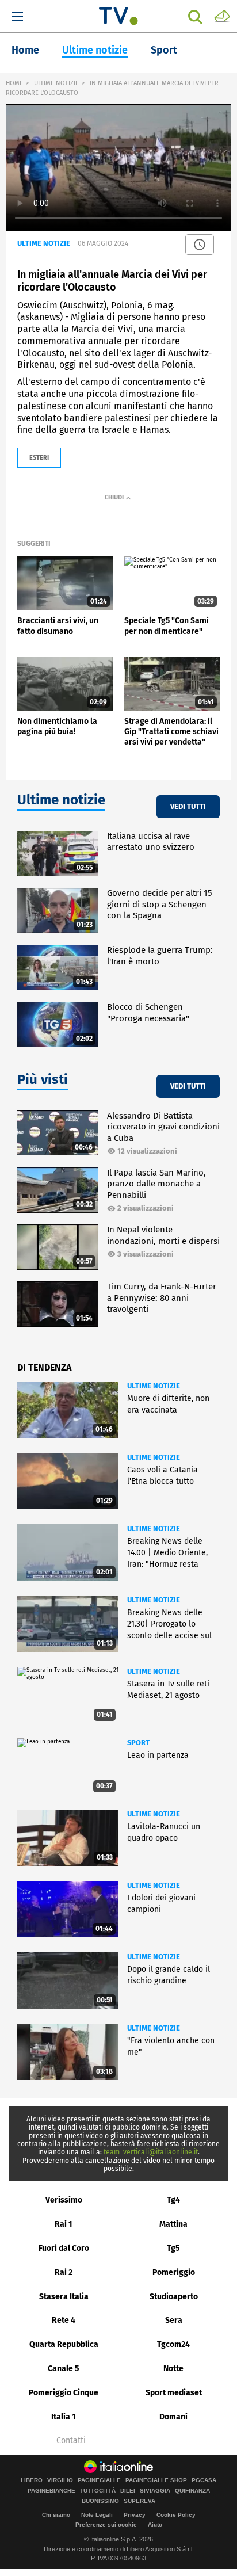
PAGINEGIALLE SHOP (156, 2480)
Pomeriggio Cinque (64, 2393)
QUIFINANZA (192, 2491)
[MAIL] (222, 16)
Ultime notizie (95, 50)
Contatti (71, 2441)
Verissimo (64, 2200)
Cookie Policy (176, 2515)
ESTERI (39, 458)
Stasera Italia (64, 2297)
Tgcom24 (173, 2344)
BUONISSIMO (100, 2501)
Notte (173, 2369)
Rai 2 (64, 2272)
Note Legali (97, 2515)
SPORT (138, 1743)
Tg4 (173, 2200)
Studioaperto (174, 2297)
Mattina (173, 2224)
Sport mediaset (174, 2393)
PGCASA (204, 2480)
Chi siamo (56, 2515)
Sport (164, 50)
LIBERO (32, 2480)
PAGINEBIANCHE (51, 2491)
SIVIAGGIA (155, 2491)
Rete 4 (64, 2320)
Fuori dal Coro (64, 2248)
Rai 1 (64, 2224)
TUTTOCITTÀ (98, 2491)
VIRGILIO (60, 2480)
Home (25, 50)
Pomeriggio (174, 2272)
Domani (173, 2417)
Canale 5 (64, 2369)
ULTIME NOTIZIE (56, 83)
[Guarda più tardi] (200, 245)
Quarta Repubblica (64, 2344)
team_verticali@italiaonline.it (151, 2152)
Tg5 (173, 2248)
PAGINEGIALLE (99, 2480)
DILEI (128, 2491)
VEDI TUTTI (188, 806)
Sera (174, 2320)
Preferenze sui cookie (106, 2525)
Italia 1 (64, 2417)
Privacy (135, 2515)
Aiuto (155, 2525)
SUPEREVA (139, 2501)
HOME (14, 83)
